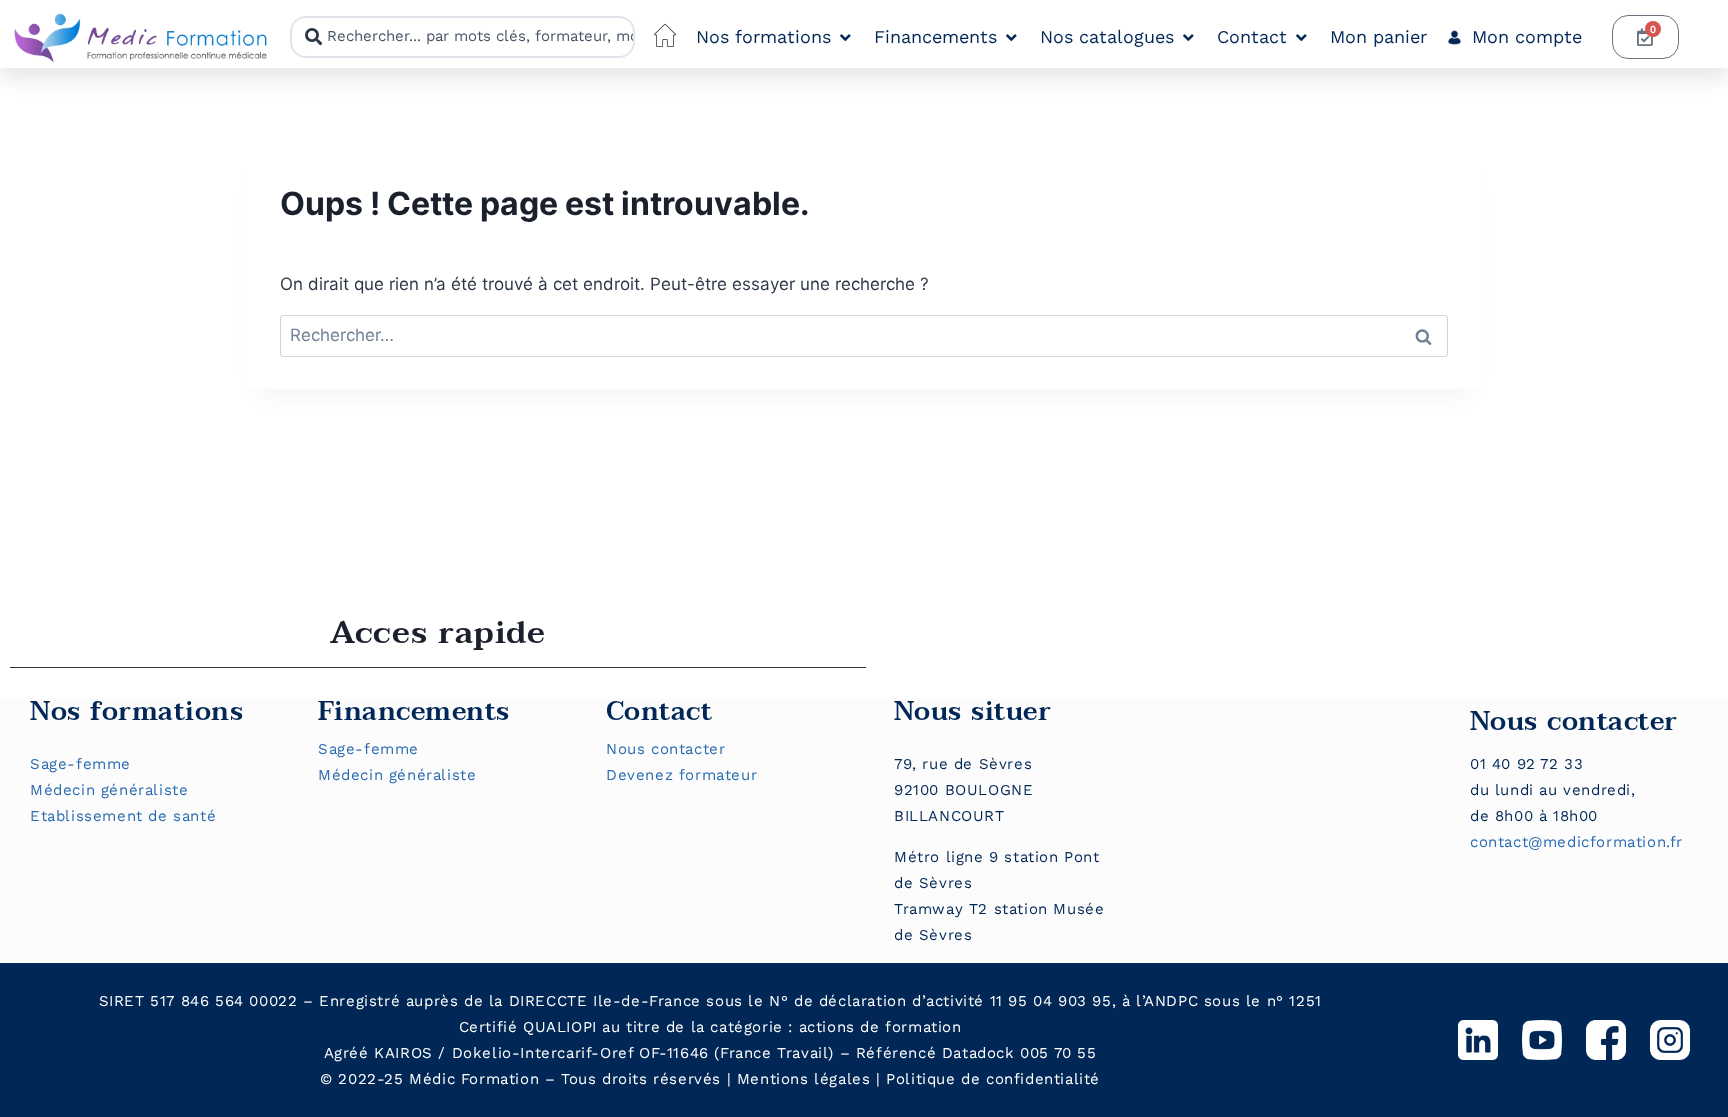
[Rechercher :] (864, 335)
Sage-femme (80, 764)
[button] (775, 37)
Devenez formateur (681, 775)
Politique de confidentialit (988, 1079)
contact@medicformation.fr (1576, 842)
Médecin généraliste (109, 790)
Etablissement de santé (123, 816)
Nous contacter (665, 749)
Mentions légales (804, 1079)
